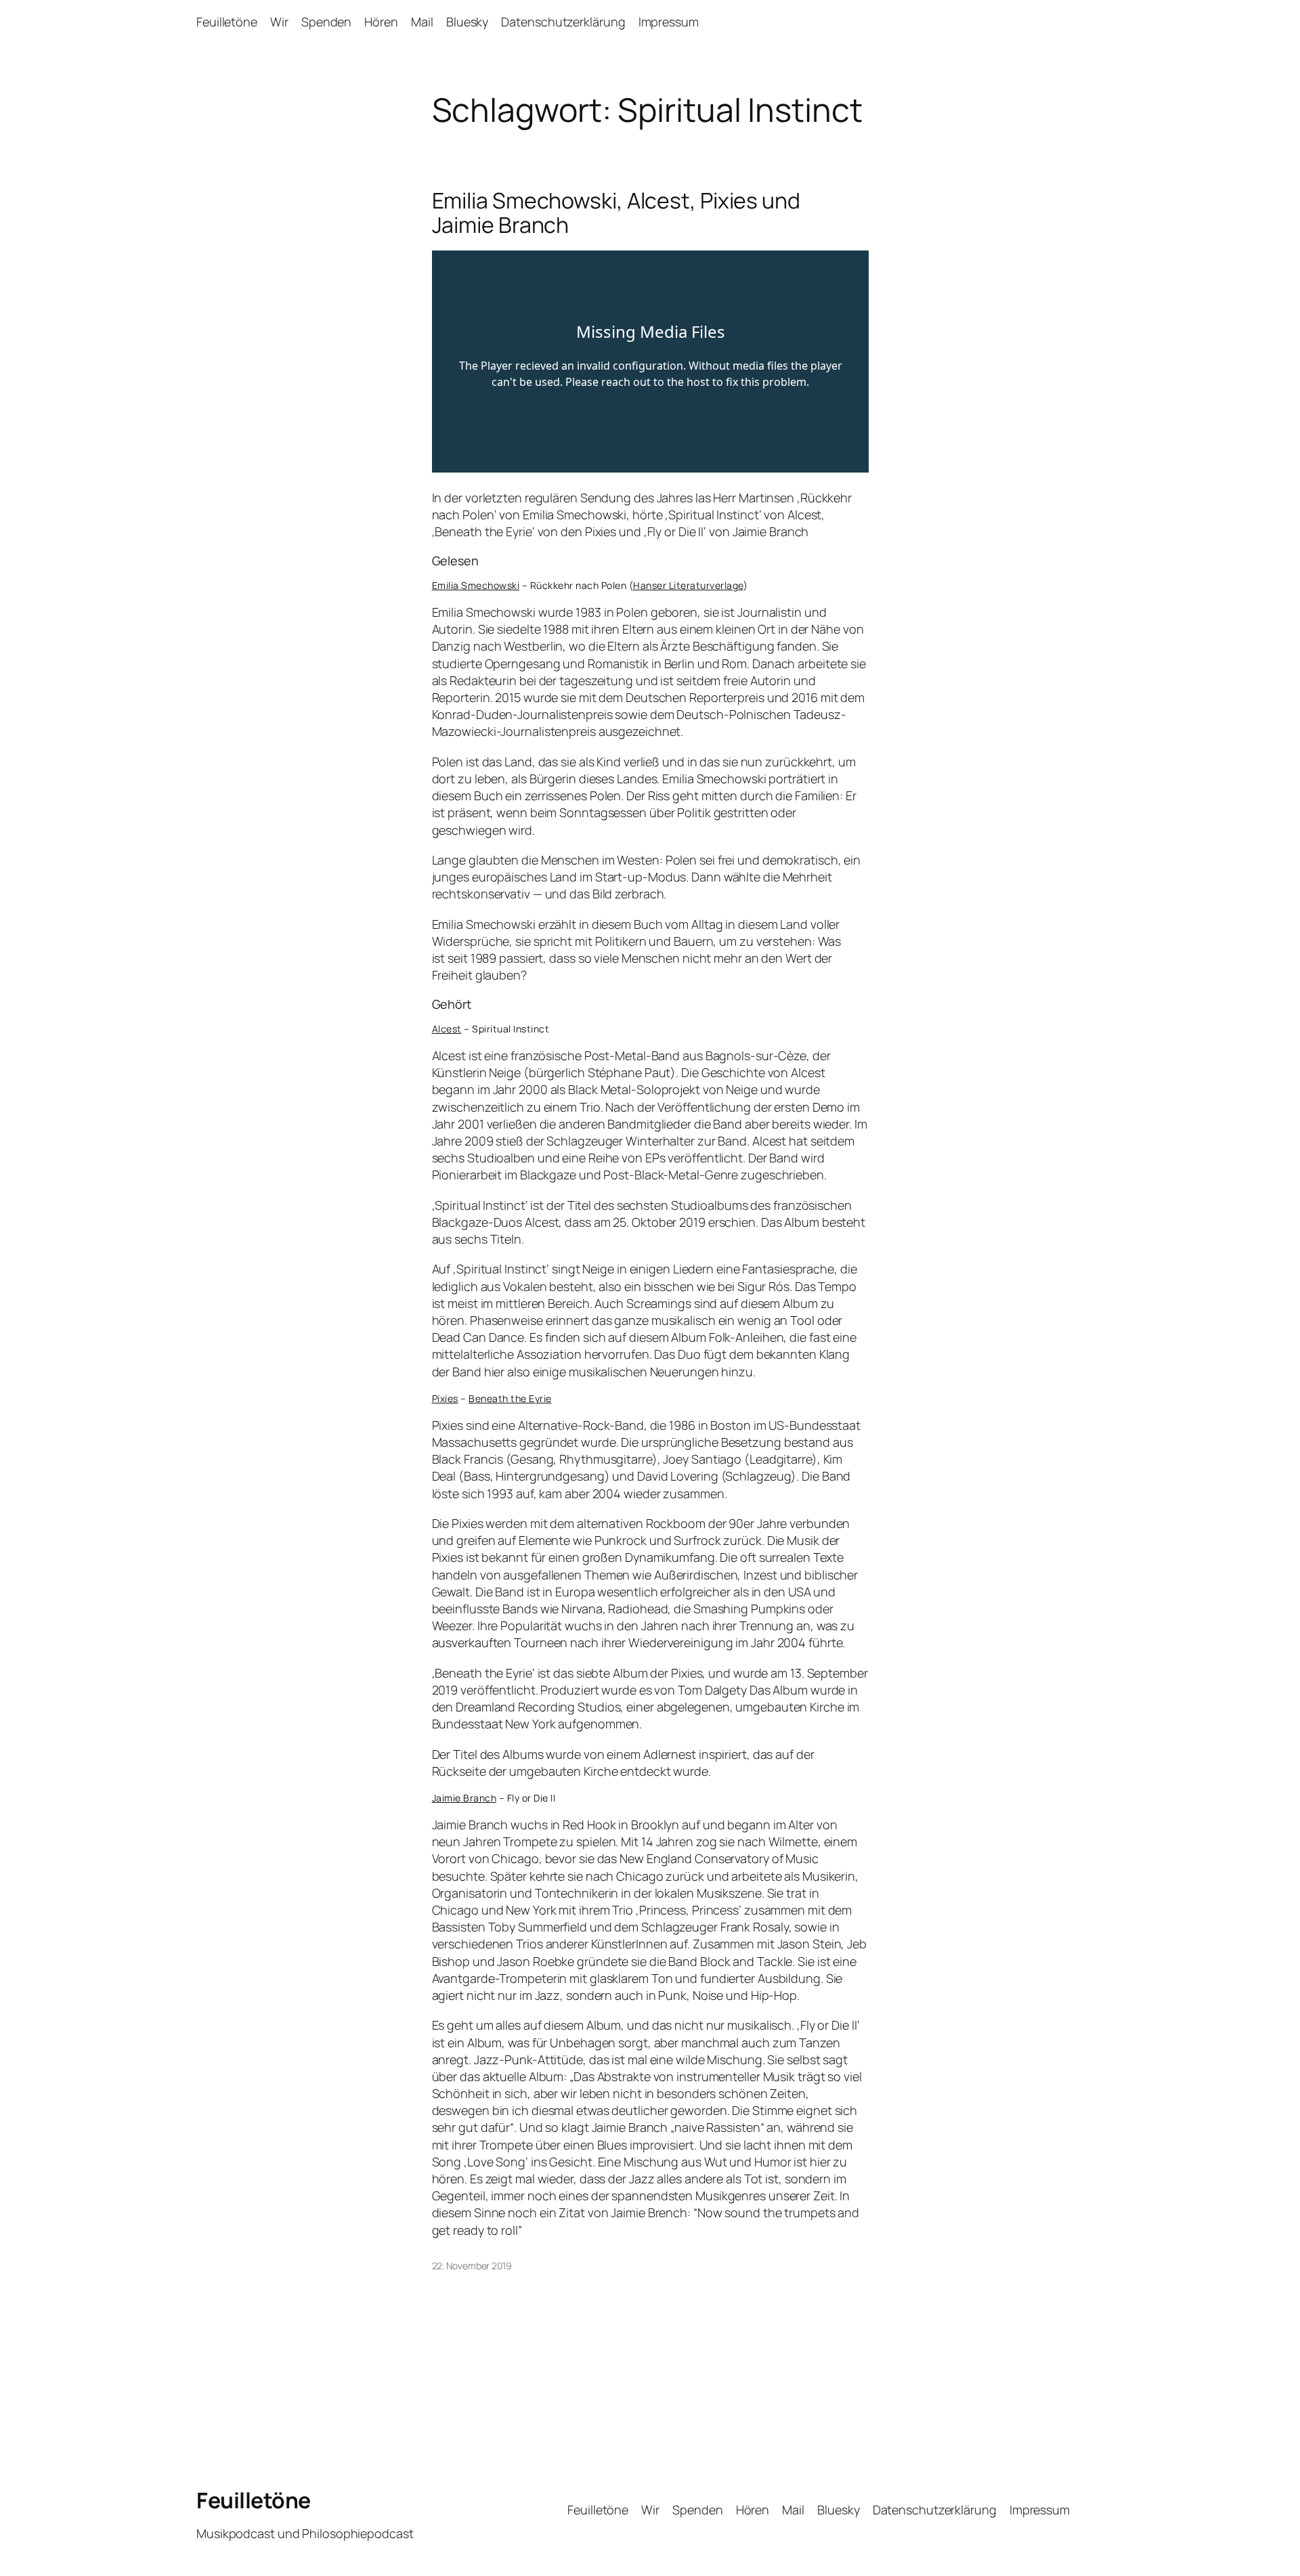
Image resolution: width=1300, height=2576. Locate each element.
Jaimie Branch (464, 1798)
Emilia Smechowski (476, 585)
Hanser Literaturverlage (688, 585)
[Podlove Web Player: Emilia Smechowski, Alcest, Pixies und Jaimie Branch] (650, 362)
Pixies (445, 1398)
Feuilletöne (254, 2500)
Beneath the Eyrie (510, 1398)
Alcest (447, 1029)
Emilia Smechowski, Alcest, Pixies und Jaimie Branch (616, 213)
